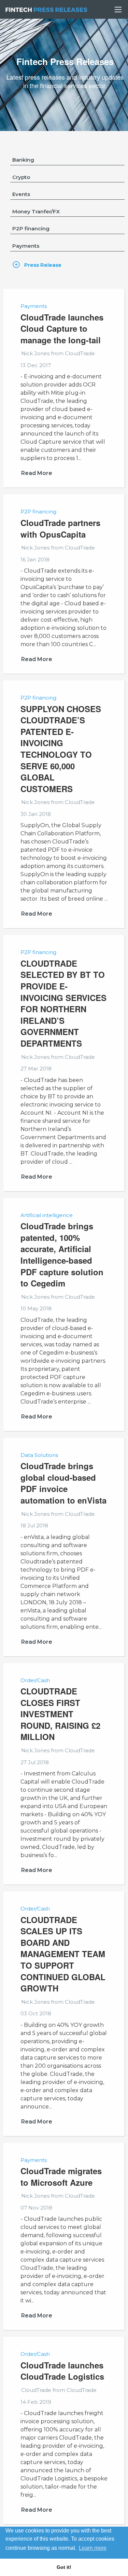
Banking (23, 160)
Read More (37, 473)
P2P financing (31, 228)
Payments (26, 246)
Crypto (21, 177)
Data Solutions (39, 1455)
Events (21, 194)
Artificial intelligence (47, 1215)
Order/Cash (35, 1680)
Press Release (43, 265)
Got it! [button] (64, 2567)
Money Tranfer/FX (36, 211)
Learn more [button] (93, 2548)
